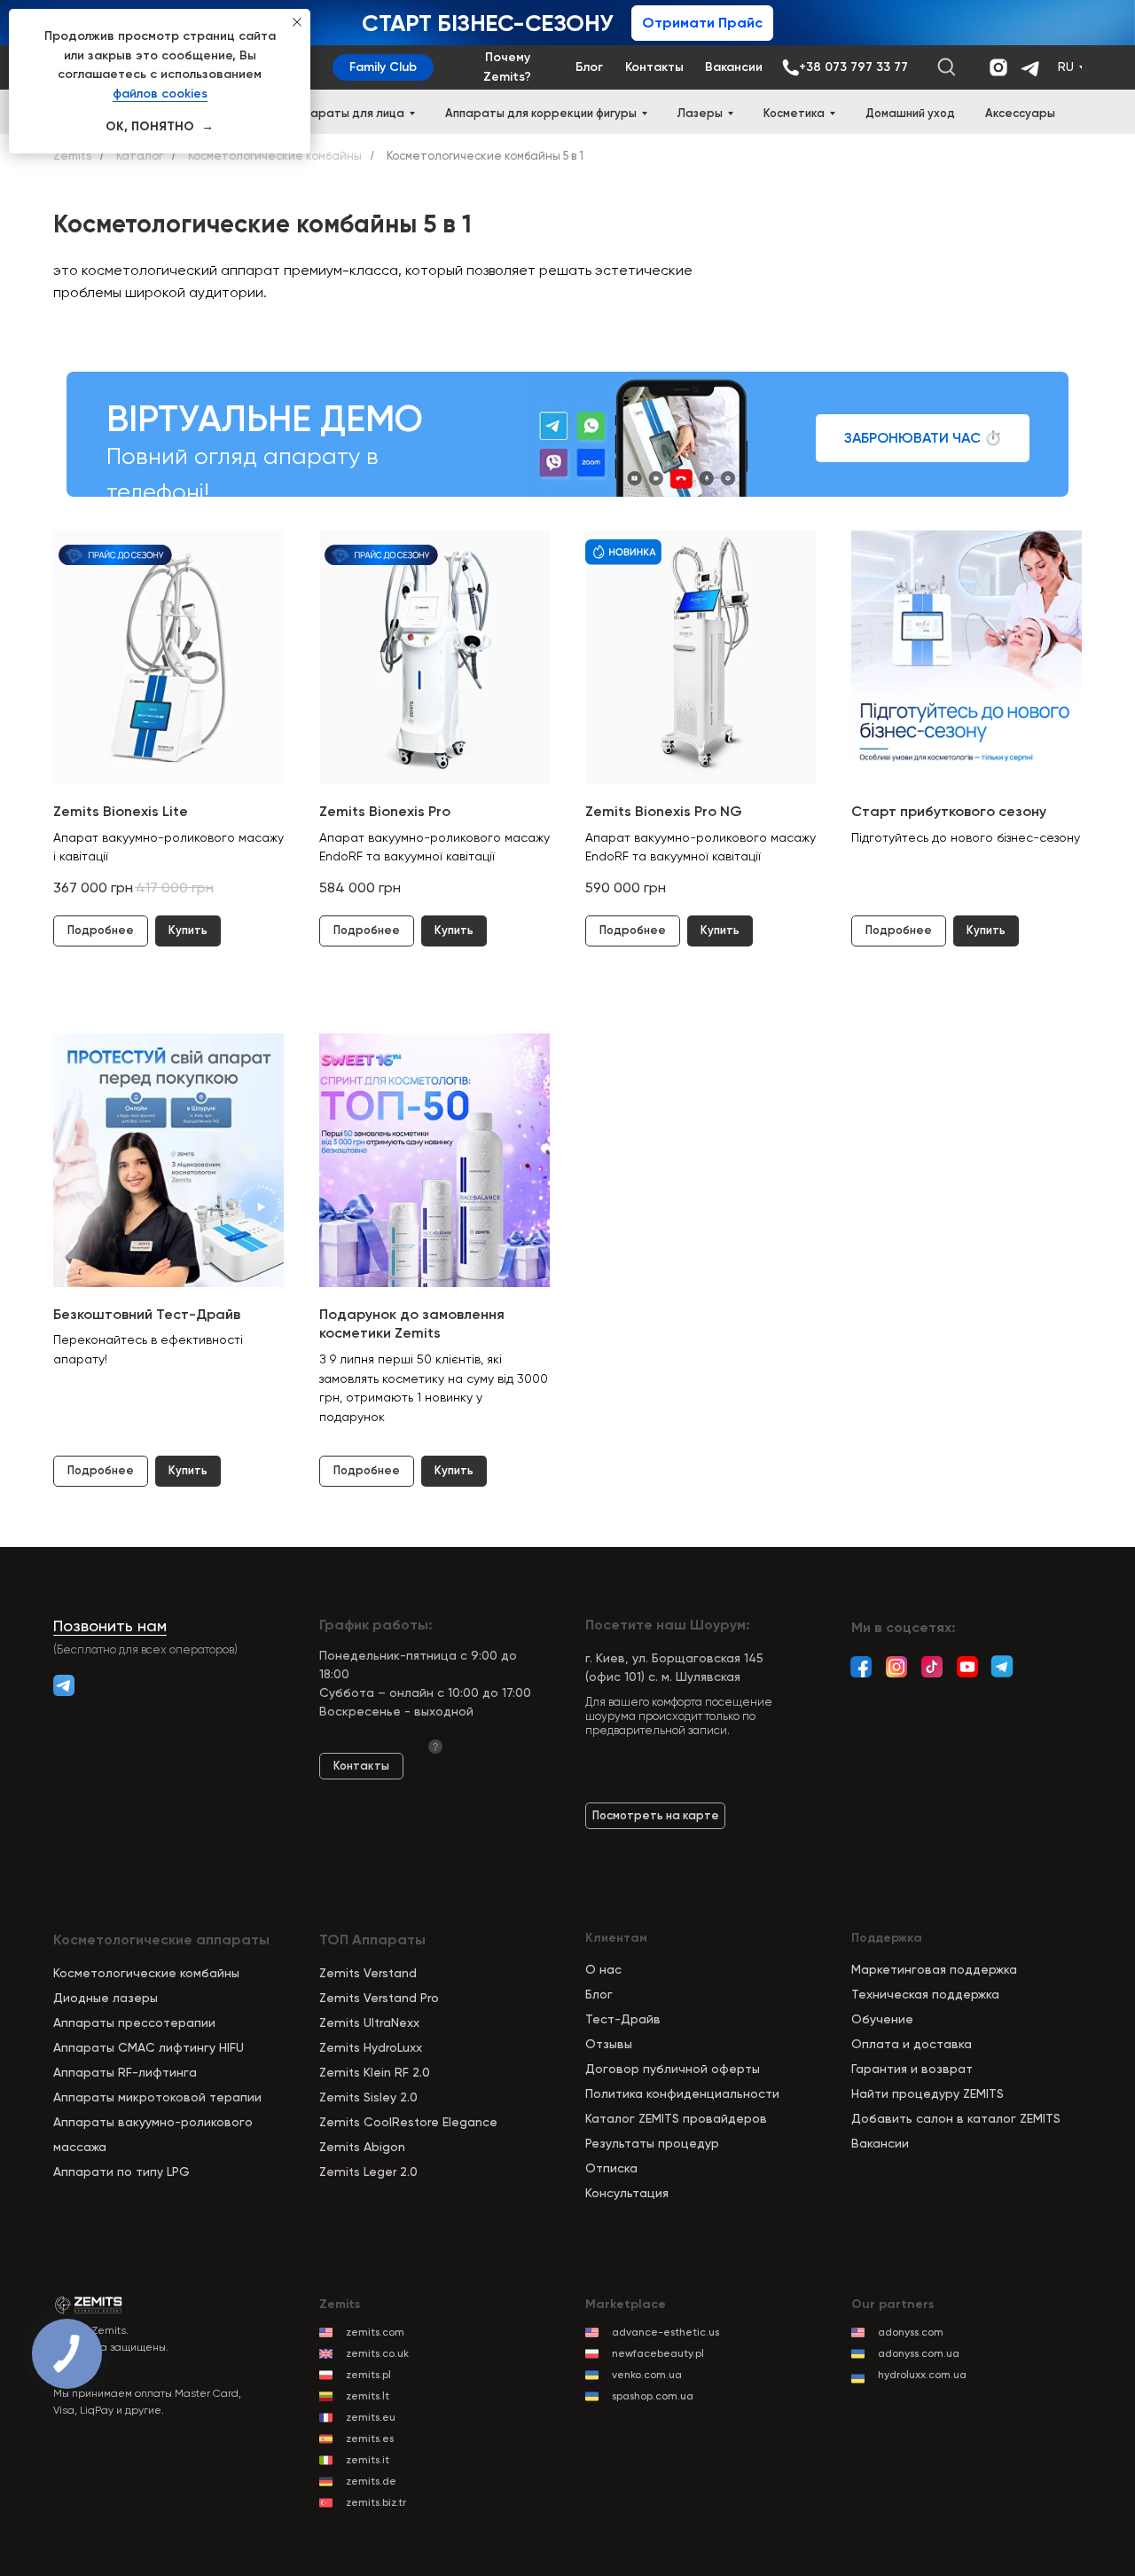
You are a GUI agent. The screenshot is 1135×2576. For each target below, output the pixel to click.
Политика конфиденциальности (682, 2093)
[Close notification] (297, 22)
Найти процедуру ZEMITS (928, 2093)
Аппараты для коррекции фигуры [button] (541, 113)
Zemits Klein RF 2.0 (375, 2072)
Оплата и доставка (912, 2044)
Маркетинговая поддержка (934, 1969)
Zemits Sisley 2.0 (368, 2097)
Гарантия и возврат (912, 2069)
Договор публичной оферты (673, 2069)
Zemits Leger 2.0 (368, 2172)
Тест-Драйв (623, 2019)
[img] (1002, 1666)
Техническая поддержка (925, 1994)
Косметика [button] (794, 113)
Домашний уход (910, 113)
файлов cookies (160, 94)
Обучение (882, 2019)
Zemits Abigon (362, 2147)
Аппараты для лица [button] (347, 113)
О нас (603, 1969)
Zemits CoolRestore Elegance (408, 2122)
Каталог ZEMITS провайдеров (676, 2118)
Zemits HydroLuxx (371, 2047)
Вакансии (880, 2143)
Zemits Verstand (368, 1973)
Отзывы (609, 2044)
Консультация (627, 2193)
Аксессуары (1020, 113)
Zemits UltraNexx (369, 2022)
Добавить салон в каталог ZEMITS (956, 2118)
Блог (599, 1994)
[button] (923, 438)
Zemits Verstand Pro (379, 1998)
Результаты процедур (652, 2143)
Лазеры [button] (700, 113)
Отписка (611, 2168)
